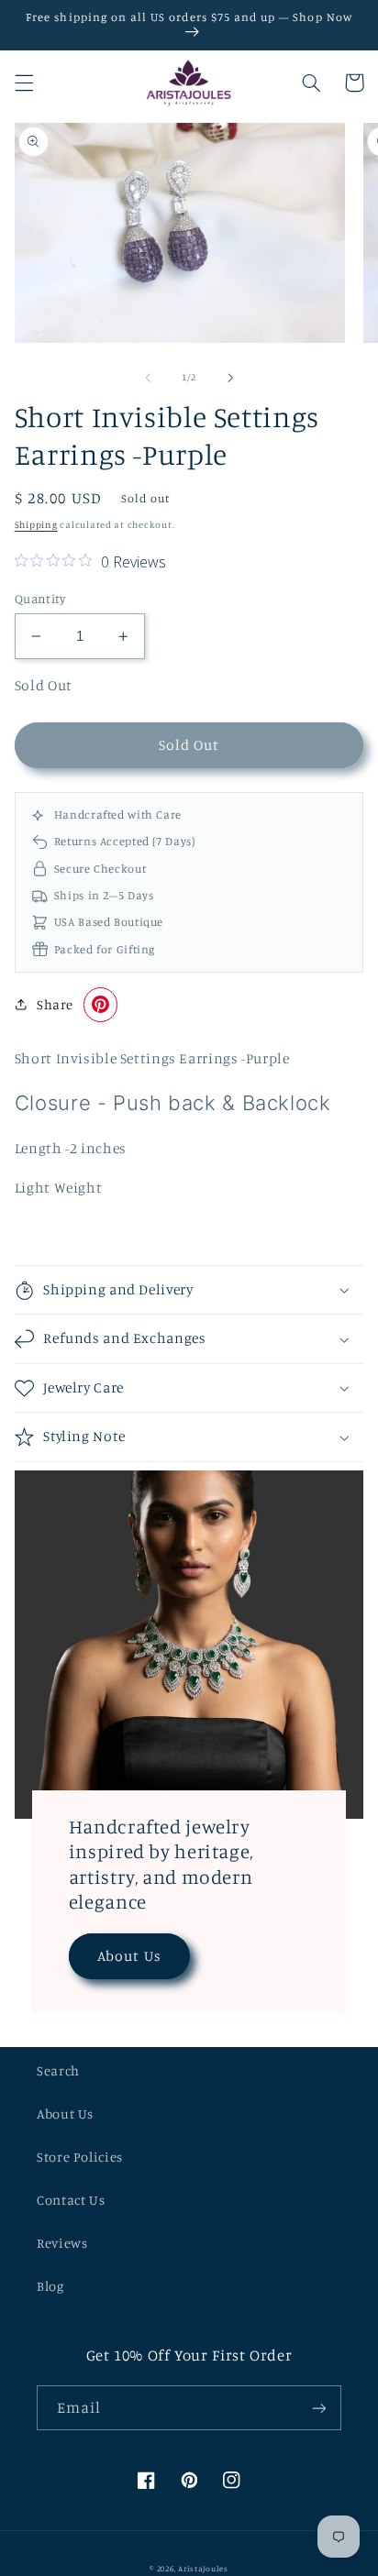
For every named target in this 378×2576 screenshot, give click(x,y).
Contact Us (71, 2200)
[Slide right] (230, 378)
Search (58, 2070)
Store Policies (80, 2157)
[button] (24, 83)
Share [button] (55, 1004)
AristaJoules (203, 2568)
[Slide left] (148, 378)
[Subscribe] (319, 2408)
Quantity (40, 599)
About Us (129, 1956)
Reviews (62, 2243)
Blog (50, 2286)
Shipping (36, 524)
